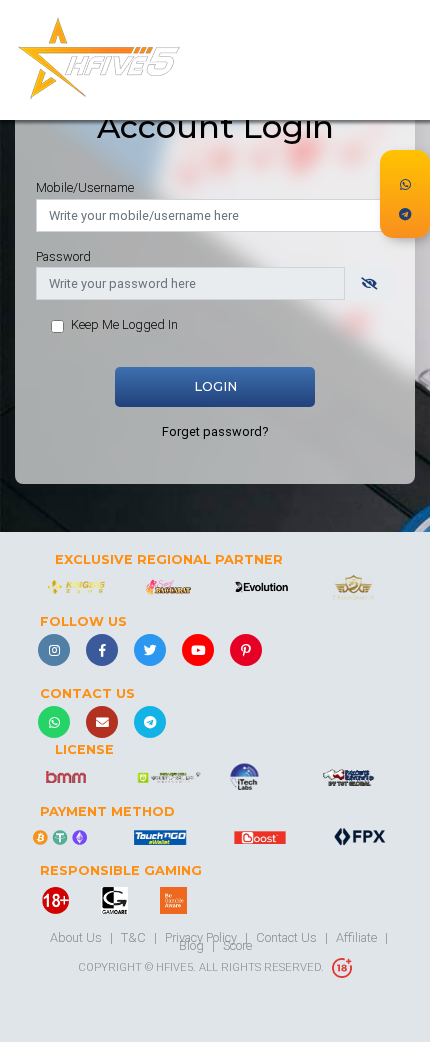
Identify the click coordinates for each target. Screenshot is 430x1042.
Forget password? (215, 431)
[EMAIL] (102, 722)
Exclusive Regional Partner (169, 560)
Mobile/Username (85, 187)
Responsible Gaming (121, 871)
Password (63, 256)
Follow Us (83, 622)
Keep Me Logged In (124, 324)
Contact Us (87, 694)
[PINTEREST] (246, 650)
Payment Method (107, 812)
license (84, 750)
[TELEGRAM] (150, 722)
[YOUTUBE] (198, 650)
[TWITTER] (150, 650)
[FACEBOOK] (102, 650)
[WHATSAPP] (54, 722)
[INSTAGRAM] (54, 650)
